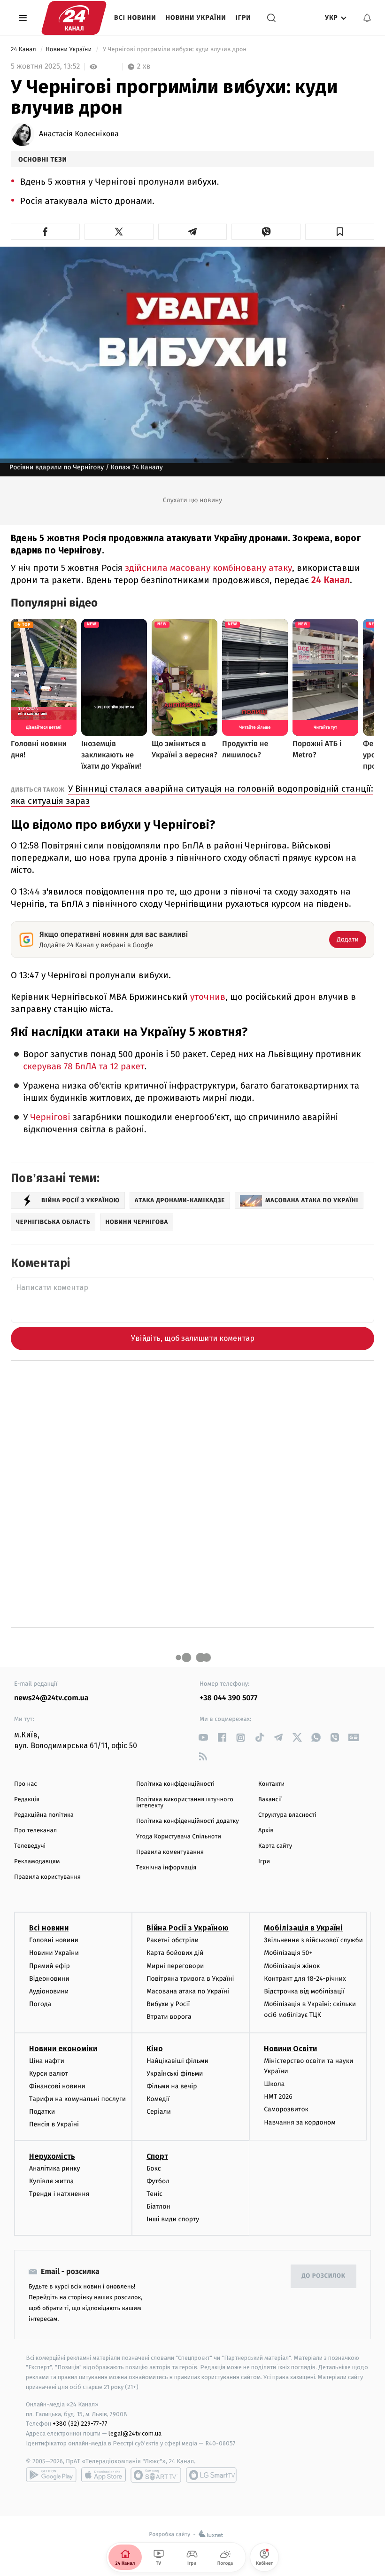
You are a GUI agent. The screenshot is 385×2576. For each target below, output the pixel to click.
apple (104, 2475)
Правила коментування (170, 1852)
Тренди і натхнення (59, 2194)
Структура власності (287, 1815)
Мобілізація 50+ (288, 1953)
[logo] (74, 18)
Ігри (243, 18)
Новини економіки (63, 2049)
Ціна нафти (47, 2061)
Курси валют (49, 2074)
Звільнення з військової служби (313, 1940)
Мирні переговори (175, 1966)
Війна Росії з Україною (188, 1928)
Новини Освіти (290, 2049)
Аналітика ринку (54, 2168)
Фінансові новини (57, 2086)
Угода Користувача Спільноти (179, 1837)
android (51, 2475)
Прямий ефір (50, 1966)
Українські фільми (175, 2074)
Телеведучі (30, 1846)
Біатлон (158, 2206)
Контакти (271, 1784)
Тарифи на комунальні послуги (77, 2099)
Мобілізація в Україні (303, 1928)
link (203, 1738)
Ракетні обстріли (173, 1940)
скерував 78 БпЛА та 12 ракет (84, 1067)
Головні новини (54, 1940)
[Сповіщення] (367, 18)
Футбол (158, 2181)
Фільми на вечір (172, 2086)
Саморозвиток (286, 2109)
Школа (274, 2084)
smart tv (156, 2475)
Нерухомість (52, 2156)
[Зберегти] (340, 232)
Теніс (154, 2194)
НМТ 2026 (278, 2097)
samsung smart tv (211, 2475)
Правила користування (47, 1877)
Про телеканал (35, 1831)
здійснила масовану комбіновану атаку (207, 568)
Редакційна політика (44, 1815)
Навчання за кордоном (300, 2122)
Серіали (159, 2112)
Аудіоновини (49, 1991)
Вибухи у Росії (168, 2004)
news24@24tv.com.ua (51, 1698)
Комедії (158, 2099)
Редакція (27, 1800)
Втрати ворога (169, 2017)
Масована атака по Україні (188, 1991)
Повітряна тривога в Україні (190, 1979)
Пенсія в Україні (54, 2124)
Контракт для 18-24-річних (305, 1979)
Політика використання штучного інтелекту (185, 1803)
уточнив (208, 997)
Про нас (26, 1784)
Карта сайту (275, 1846)
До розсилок (324, 2276)
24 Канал (24, 50)
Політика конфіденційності (175, 1784)
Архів (266, 1831)
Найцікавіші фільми (177, 2061)
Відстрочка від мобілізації (304, 1991)
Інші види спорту (173, 2219)
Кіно (155, 2049)
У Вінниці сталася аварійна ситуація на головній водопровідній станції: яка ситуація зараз (192, 795)
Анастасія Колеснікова (79, 134)
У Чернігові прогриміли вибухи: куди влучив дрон (174, 50)
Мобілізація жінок (292, 1966)
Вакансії (270, 1800)
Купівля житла (51, 2181)
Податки (42, 2112)
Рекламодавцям (37, 1862)
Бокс (154, 2168)
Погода (40, 2004)
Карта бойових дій (175, 1953)
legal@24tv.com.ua (135, 2433)
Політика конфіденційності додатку (188, 1821)
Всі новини (135, 18)
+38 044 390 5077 (228, 1698)
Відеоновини (49, 1979)
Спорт (157, 2156)
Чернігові (51, 1117)
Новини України (196, 18)
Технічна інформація (166, 1868)
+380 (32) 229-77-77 (80, 2424)
